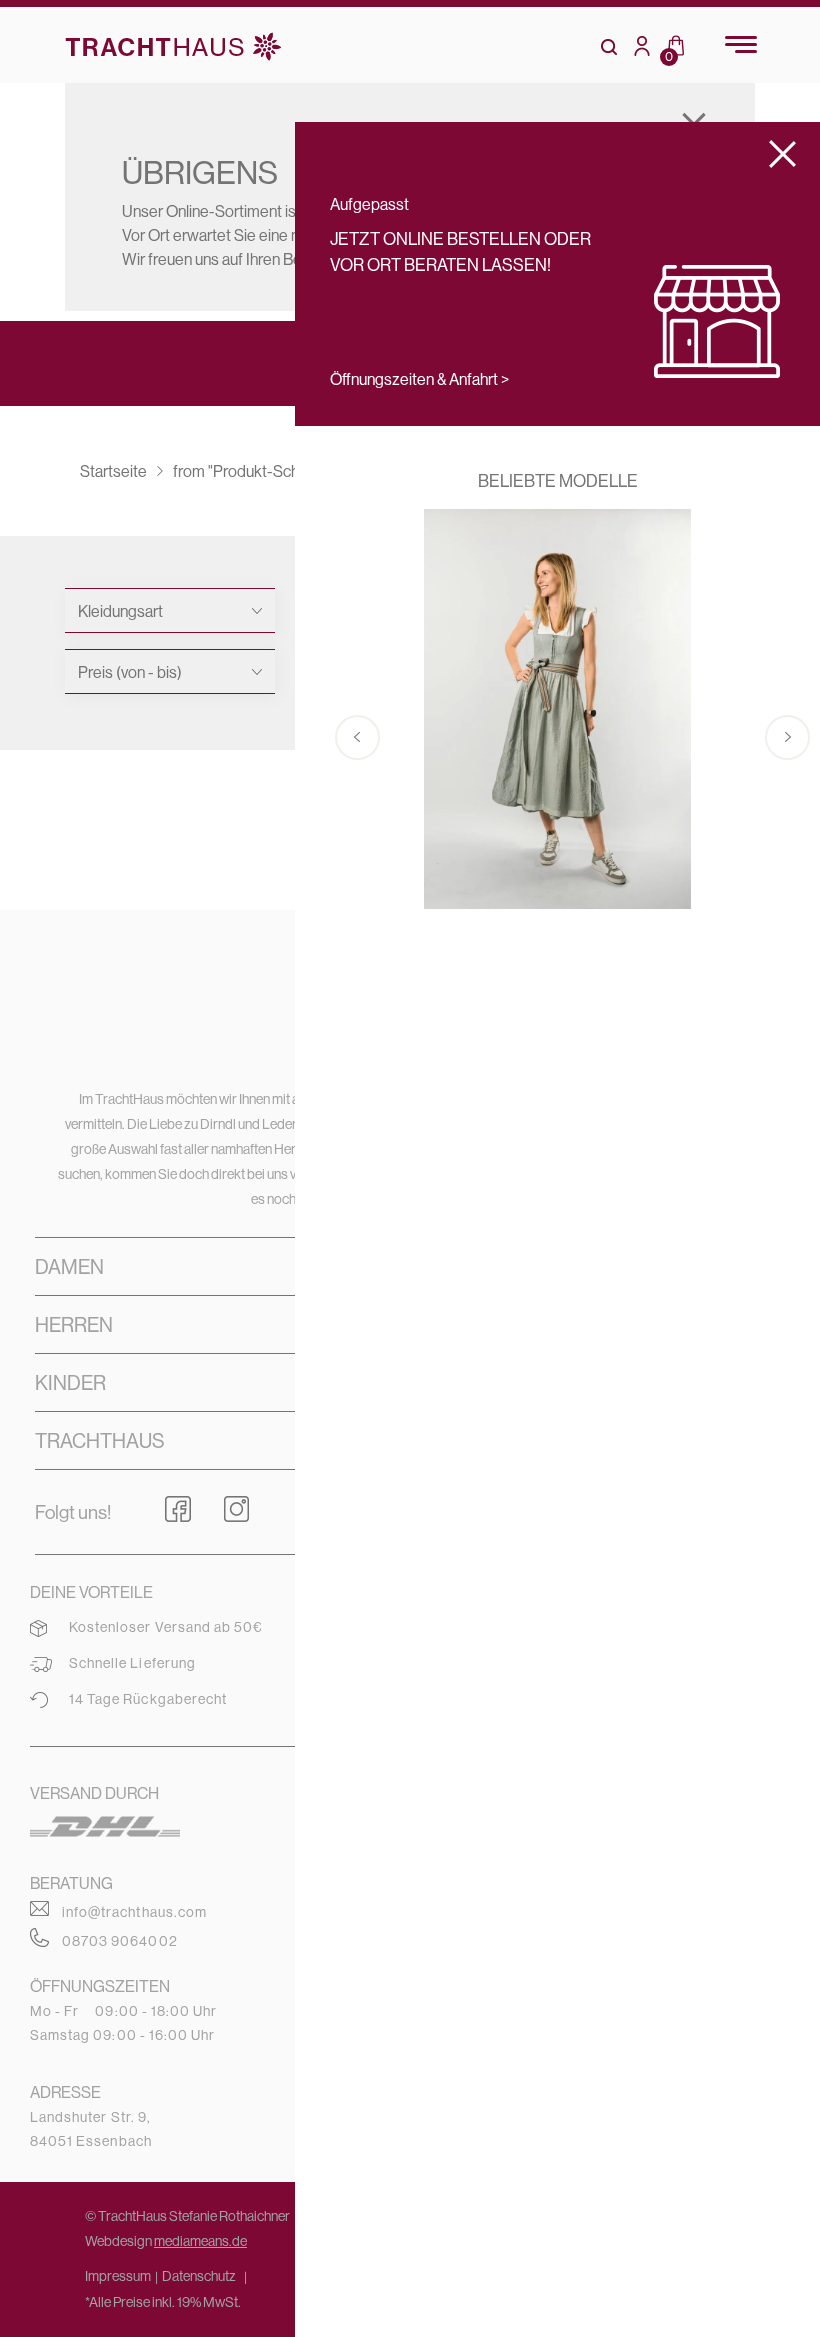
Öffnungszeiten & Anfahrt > (419, 379)
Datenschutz (199, 2276)
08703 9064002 (120, 1941)
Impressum (118, 2276)
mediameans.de (200, 2241)
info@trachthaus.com (134, 1912)
